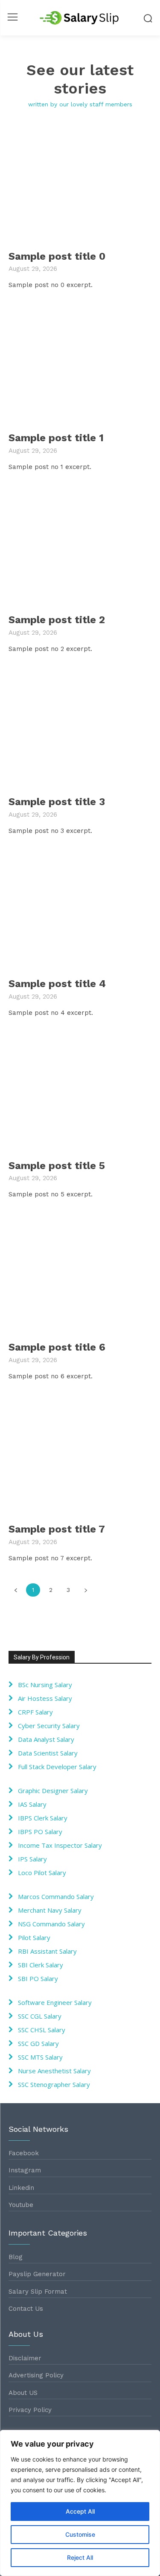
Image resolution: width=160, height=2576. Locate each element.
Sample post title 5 (57, 1166)
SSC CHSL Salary (42, 2030)
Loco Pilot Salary (42, 1873)
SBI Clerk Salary (41, 1965)
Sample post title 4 (57, 984)
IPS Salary (32, 1859)
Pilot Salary (34, 1937)
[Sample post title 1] (80, 364)
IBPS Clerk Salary (43, 1818)
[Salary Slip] (80, 18)
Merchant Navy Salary (50, 1910)
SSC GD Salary (38, 2043)
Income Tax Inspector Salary (60, 1845)
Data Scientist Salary (48, 1753)
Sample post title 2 (57, 620)
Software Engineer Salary (55, 2002)
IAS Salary (32, 1804)
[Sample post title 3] (80, 728)
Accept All (80, 2511)
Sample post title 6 (57, 1347)
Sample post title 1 (56, 438)
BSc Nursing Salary (45, 1685)
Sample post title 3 (57, 802)
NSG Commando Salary (51, 1924)
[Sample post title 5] (80, 1092)
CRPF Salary (35, 1712)
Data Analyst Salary (46, 1739)
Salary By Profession (42, 1657)
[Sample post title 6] (80, 1273)
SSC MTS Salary (40, 2057)
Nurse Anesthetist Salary (54, 2071)
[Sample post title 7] (80, 1455)
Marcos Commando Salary (56, 1896)
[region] (80, 2503)
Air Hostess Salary (45, 1698)
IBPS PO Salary (40, 1832)
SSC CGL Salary (40, 2016)
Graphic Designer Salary (53, 1791)
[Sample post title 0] (80, 182)
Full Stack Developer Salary (57, 1767)
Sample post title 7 (57, 1529)
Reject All (80, 2557)
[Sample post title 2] (80, 546)
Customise (80, 2534)
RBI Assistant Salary (47, 1951)
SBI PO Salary (38, 1978)
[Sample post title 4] (80, 910)
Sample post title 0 (57, 256)
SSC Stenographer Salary (54, 2084)
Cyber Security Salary (49, 1726)
